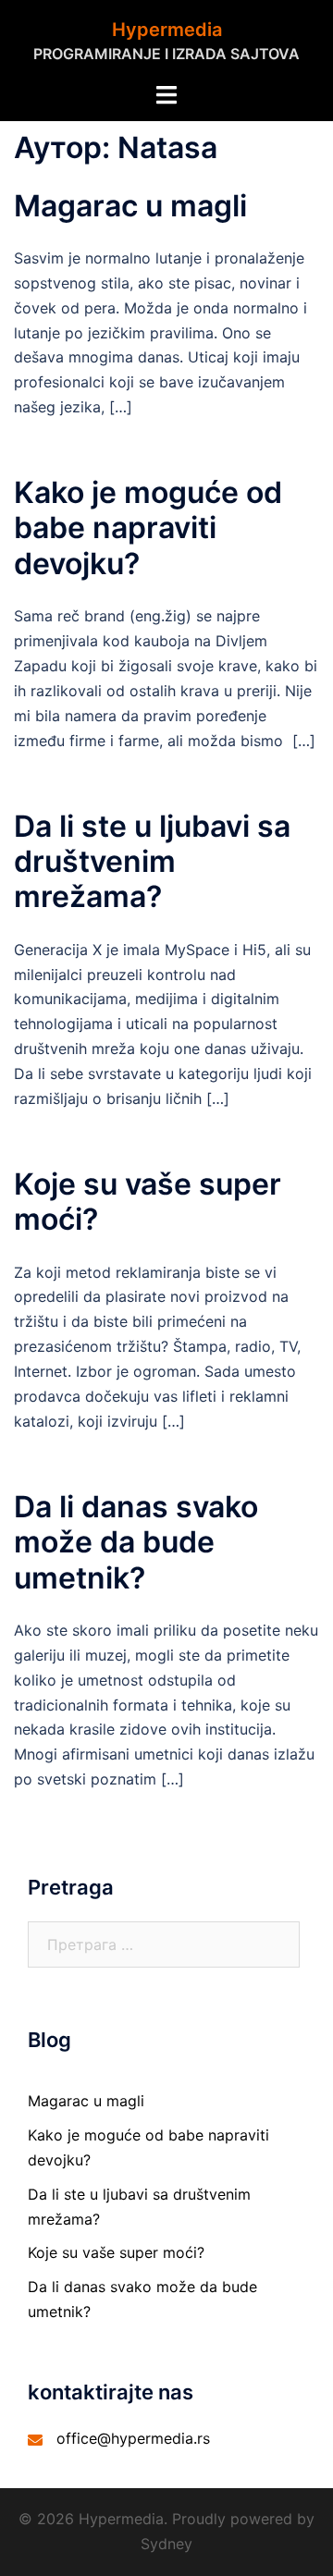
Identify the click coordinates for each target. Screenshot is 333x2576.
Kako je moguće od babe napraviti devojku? (148, 528)
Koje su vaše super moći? (148, 1202)
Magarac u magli (130, 206)
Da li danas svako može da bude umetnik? (136, 1542)
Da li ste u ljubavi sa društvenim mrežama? (152, 862)
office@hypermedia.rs (133, 2438)
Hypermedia (167, 30)
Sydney (166, 2544)
